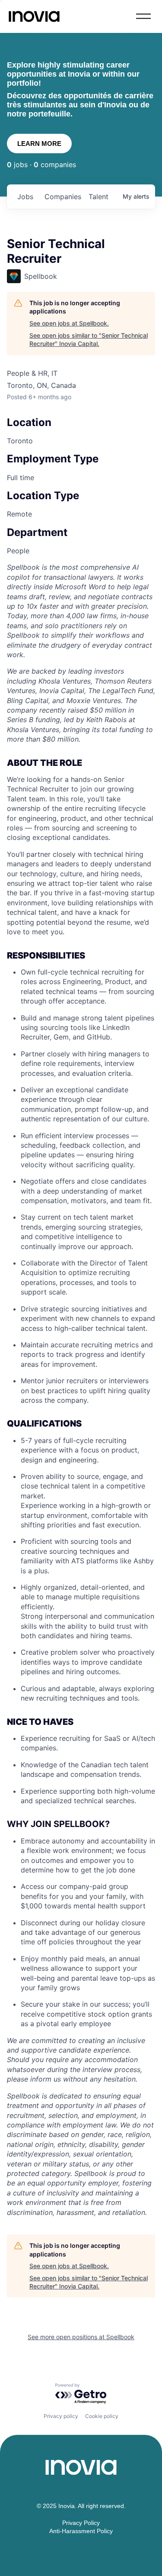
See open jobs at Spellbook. (69, 323)
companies (63, 197)
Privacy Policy (81, 2523)
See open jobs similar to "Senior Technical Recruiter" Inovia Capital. (89, 340)
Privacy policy (61, 2416)
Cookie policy (102, 2416)
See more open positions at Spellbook (81, 2337)
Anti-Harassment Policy (81, 2531)
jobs (25, 197)
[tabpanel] (81, 1390)
